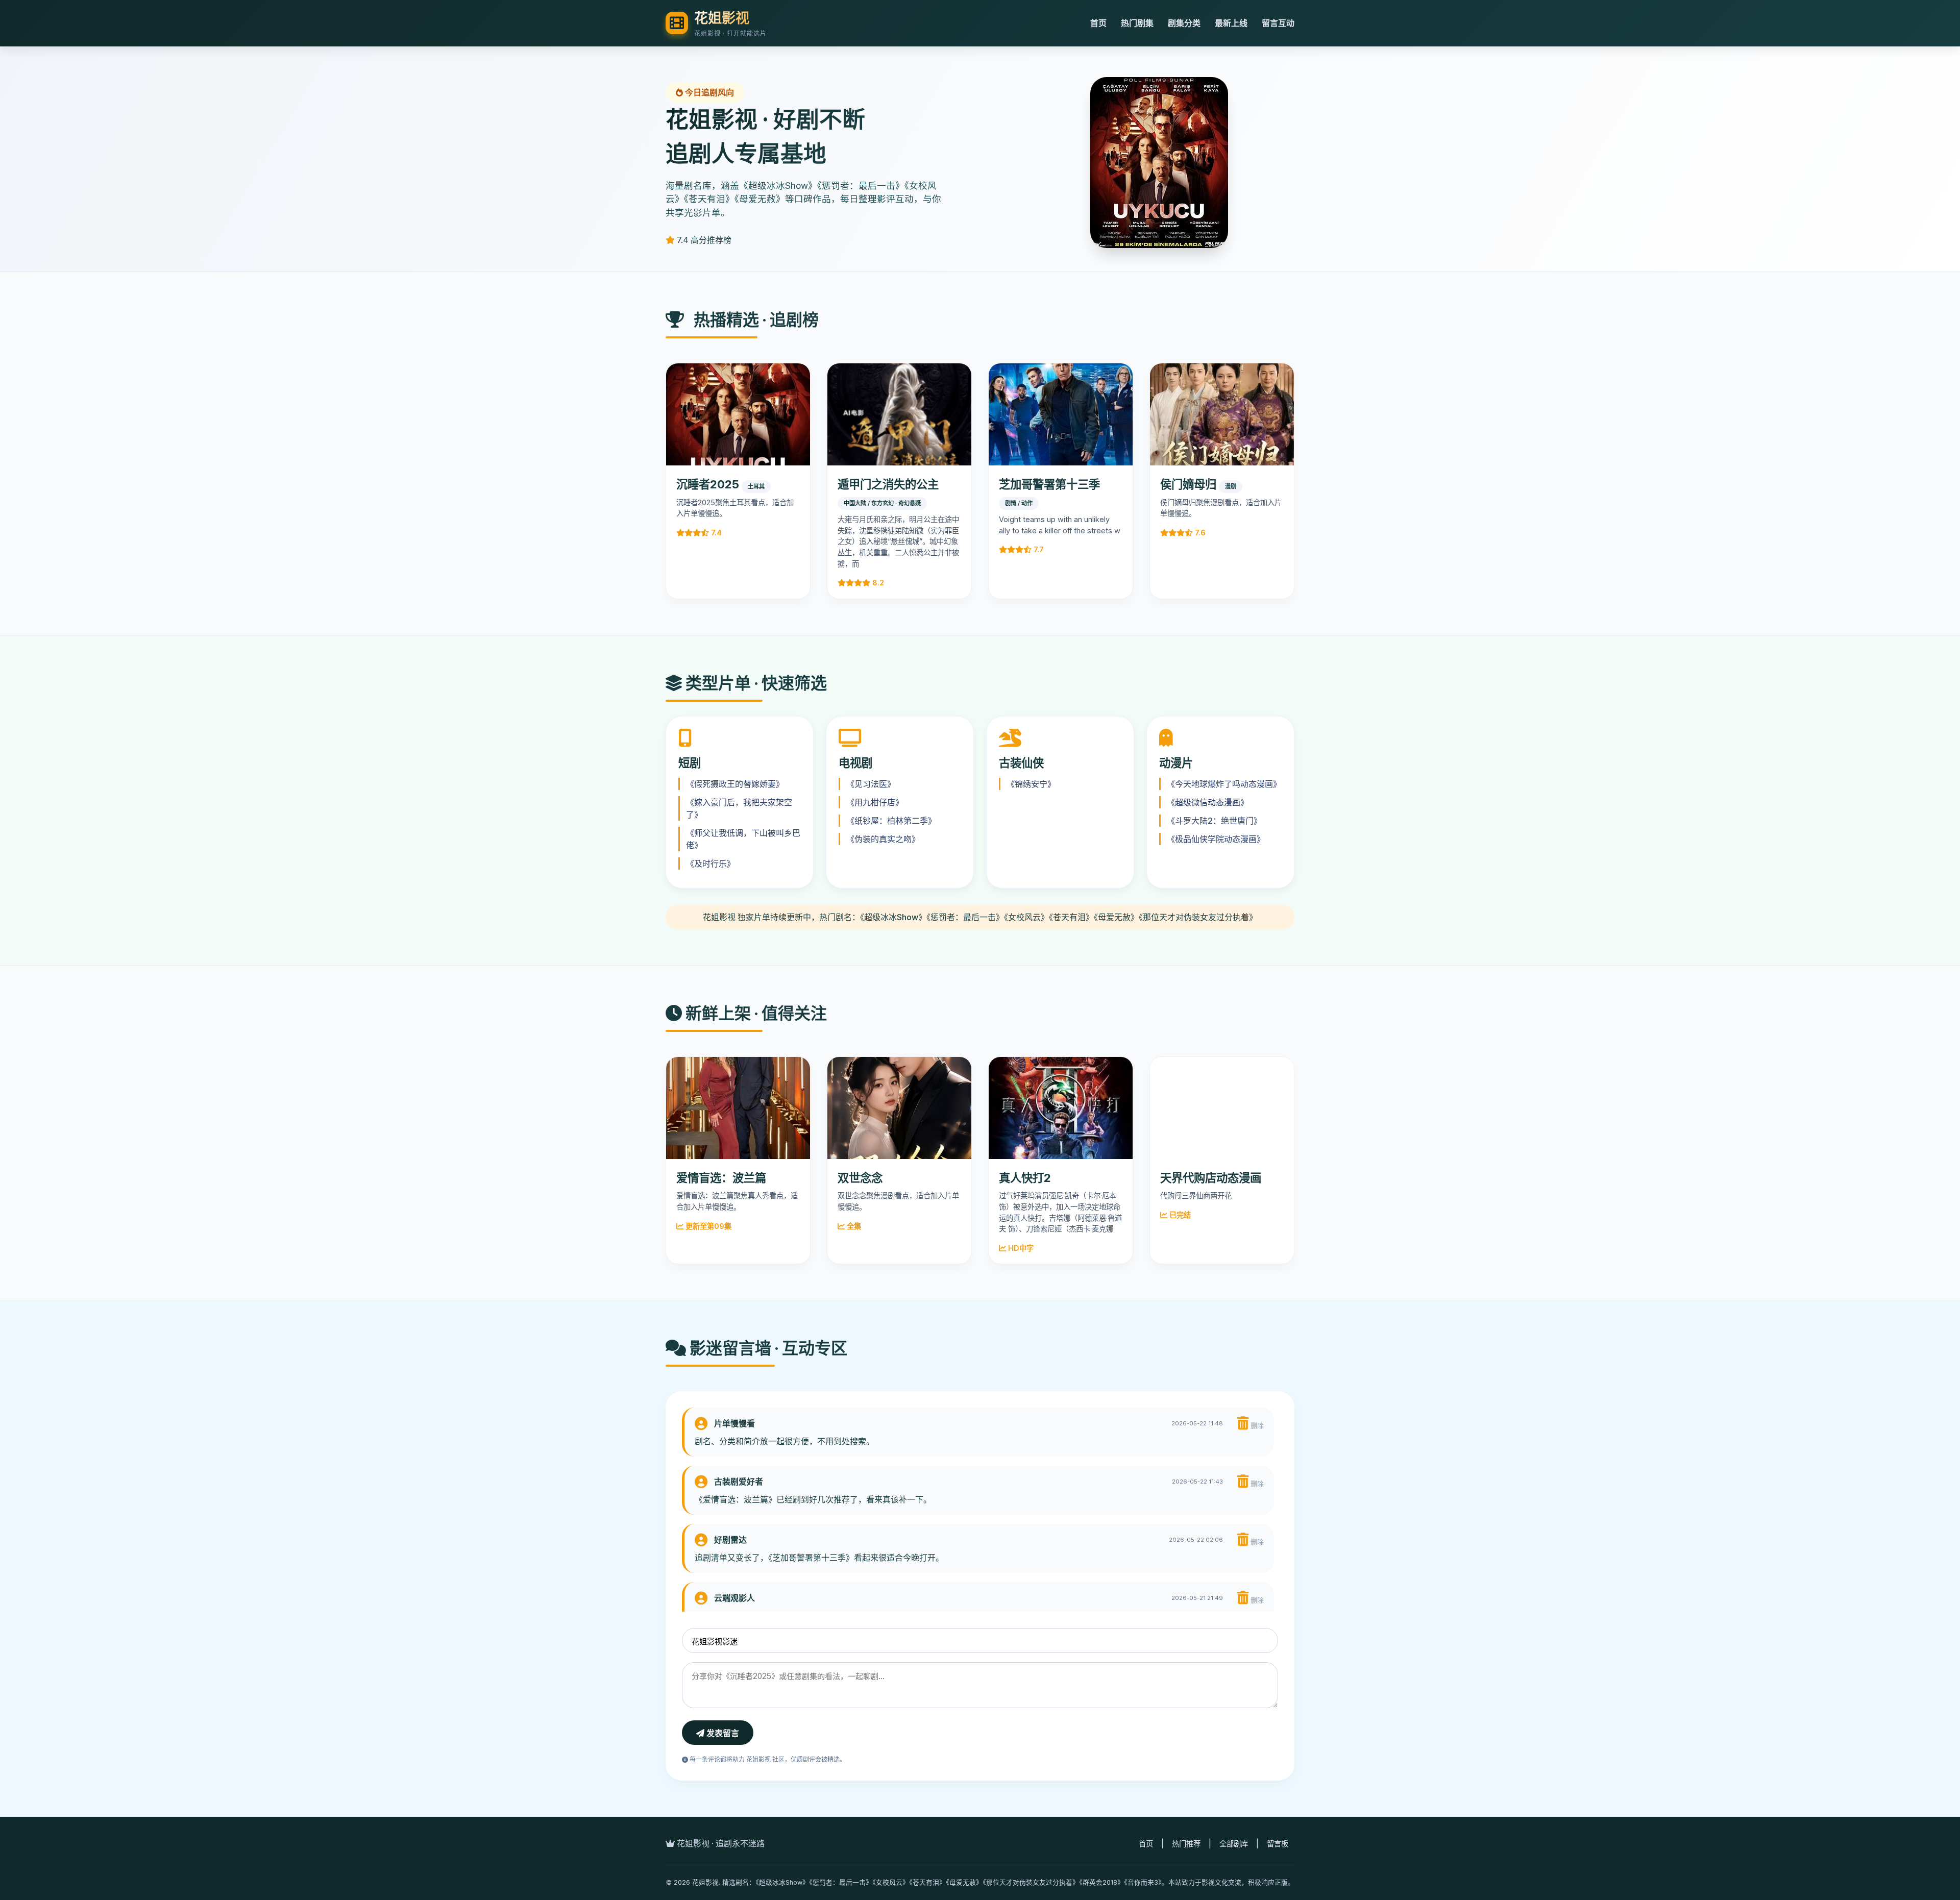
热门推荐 (1186, 1844)
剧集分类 (1184, 23)
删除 (1256, 1426)
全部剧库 (1234, 1844)
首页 (1098, 23)
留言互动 (1278, 23)
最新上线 (1231, 23)
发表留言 (722, 1733)
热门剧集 (1137, 23)
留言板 (1278, 1844)
